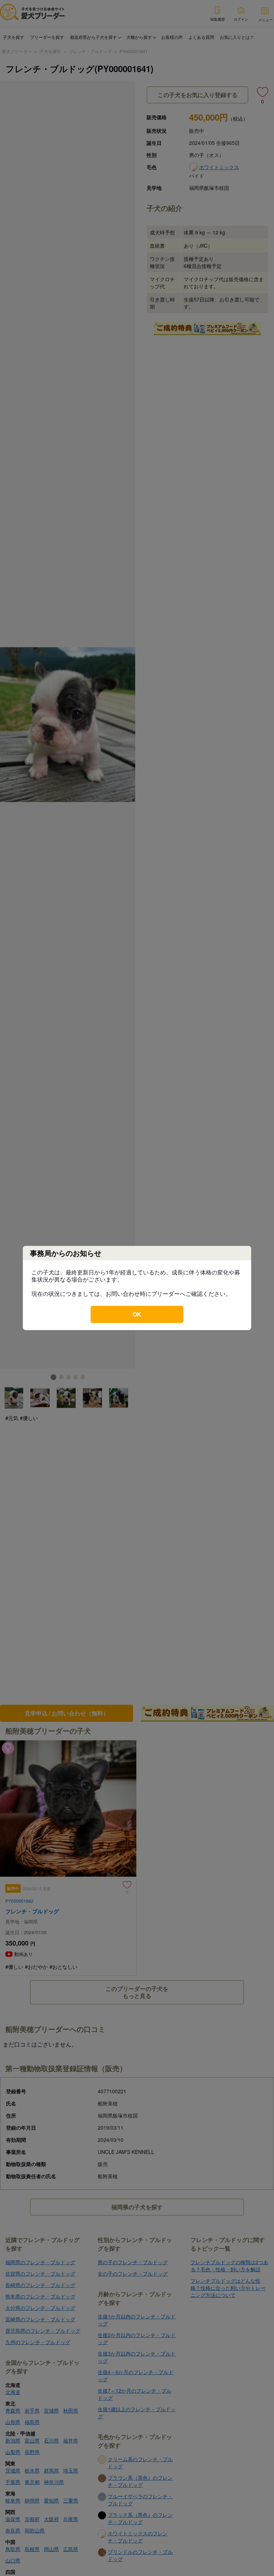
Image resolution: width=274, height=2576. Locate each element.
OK (137, 1314)
